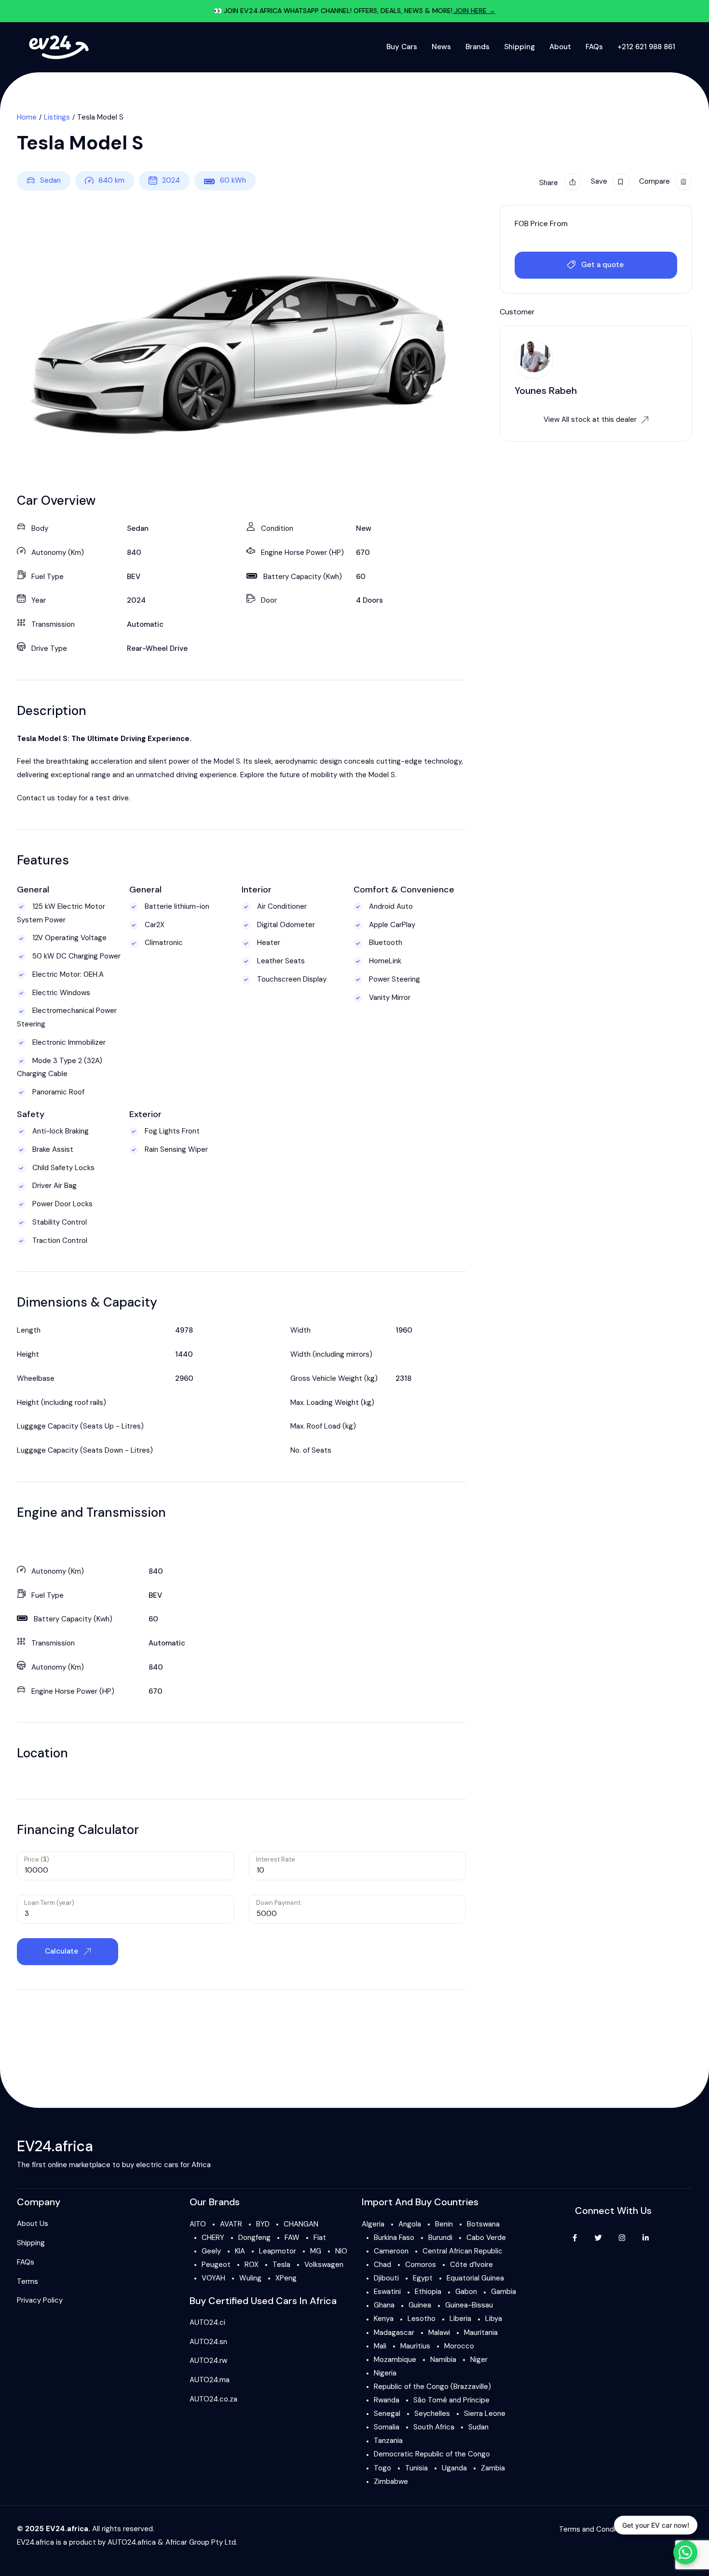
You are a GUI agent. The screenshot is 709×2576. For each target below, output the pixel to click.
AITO (198, 2224)
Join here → (474, 11)
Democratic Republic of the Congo (432, 2454)
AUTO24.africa (132, 2542)
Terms (27, 2281)
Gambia (504, 2292)
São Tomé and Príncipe (451, 2400)
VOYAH (213, 2278)
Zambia (493, 2468)
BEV (134, 577)
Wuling (250, 2278)
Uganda (454, 2468)
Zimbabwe (391, 2482)
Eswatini (387, 2292)
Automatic (145, 624)
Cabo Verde (486, 2238)
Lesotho (422, 2319)
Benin (444, 2224)
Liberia (460, 2319)
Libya (494, 2319)
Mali (380, 2346)
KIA (240, 2251)
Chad (382, 2265)
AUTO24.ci (207, 2322)
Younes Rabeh (546, 391)
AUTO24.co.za (213, 2399)
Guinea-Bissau (469, 2305)
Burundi (440, 2238)
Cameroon (391, 2251)
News (441, 47)
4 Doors (369, 600)
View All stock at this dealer (590, 419)
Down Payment (278, 1903)
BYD (263, 2224)
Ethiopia (428, 2292)
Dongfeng (254, 2238)
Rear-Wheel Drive (157, 648)
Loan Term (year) (49, 1903)
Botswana (483, 2224)
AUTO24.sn (208, 2342)
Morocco (459, 2346)
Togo (382, 2468)
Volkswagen (324, 2265)
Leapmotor (278, 2251)
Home (27, 117)
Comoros (421, 2265)
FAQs (594, 47)
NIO (341, 2251)
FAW (292, 2238)
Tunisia (416, 2468)
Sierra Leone (485, 2414)
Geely (211, 2251)
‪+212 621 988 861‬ (646, 47)
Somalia (387, 2427)
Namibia (443, 2360)
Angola (410, 2224)
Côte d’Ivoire (471, 2265)
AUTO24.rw (208, 2360)
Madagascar (394, 2333)
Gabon (466, 2292)
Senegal (387, 2414)
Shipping (519, 47)
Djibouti (386, 2278)
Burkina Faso (394, 2238)
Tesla (281, 2265)
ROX (252, 2265)
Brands (477, 47)
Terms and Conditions (596, 2529)
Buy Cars (402, 47)
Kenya (384, 2319)
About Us (33, 2224)
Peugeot (216, 2265)
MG (316, 2251)
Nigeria (385, 2373)
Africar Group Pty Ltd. (201, 2542)
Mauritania (481, 2333)
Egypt (423, 2278)
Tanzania (388, 2441)
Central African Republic (463, 2251)
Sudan (478, 2427)
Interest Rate (276, 1859)
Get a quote (602, 265)
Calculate (62, 1951)
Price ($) (37, 1859)
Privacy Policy (40, 2300)
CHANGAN (301, 2224)
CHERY (213, 2238)
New (364, 528)
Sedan (50, 180)
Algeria (373, 2224)
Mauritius (415, 2346)
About (560, 47)
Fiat (320, 2238)
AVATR (231, 2224)
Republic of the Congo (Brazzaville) (432, 2387)
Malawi (439, 2333)
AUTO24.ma (210, 2380)
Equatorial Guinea (475, 2278)
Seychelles (432, 2414)
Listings (57, 117)
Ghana (384, 2305)
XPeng (286, 2278)
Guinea (420, 2305)
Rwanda (387, 2400)
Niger (479, 2360)
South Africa (434, 2427)
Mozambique (395, 2360)
